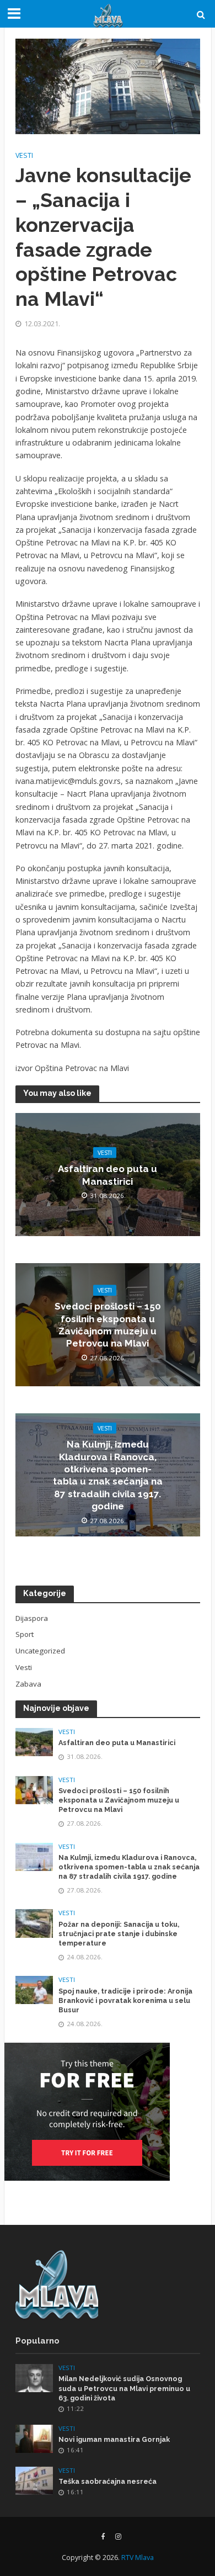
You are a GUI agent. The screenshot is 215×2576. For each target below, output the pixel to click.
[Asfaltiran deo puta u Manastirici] (34, 1741)
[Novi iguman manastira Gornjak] (34, 2438)
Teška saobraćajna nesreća (108, 2481)
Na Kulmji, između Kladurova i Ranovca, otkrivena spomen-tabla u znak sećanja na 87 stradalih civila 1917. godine (108, 1475)
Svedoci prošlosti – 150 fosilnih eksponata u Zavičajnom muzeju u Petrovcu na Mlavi (108, 1325)
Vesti (24, 155)
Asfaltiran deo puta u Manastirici (108, 1175)
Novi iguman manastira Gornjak (114, 2439)
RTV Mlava (138, 2558)
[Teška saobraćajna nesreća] (34, 2480)
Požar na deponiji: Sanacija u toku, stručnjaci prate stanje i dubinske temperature (119, 1934)
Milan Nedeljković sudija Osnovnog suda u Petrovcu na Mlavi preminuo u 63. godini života (124, 2388)
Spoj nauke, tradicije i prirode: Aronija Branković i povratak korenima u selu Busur (125, 2000)
